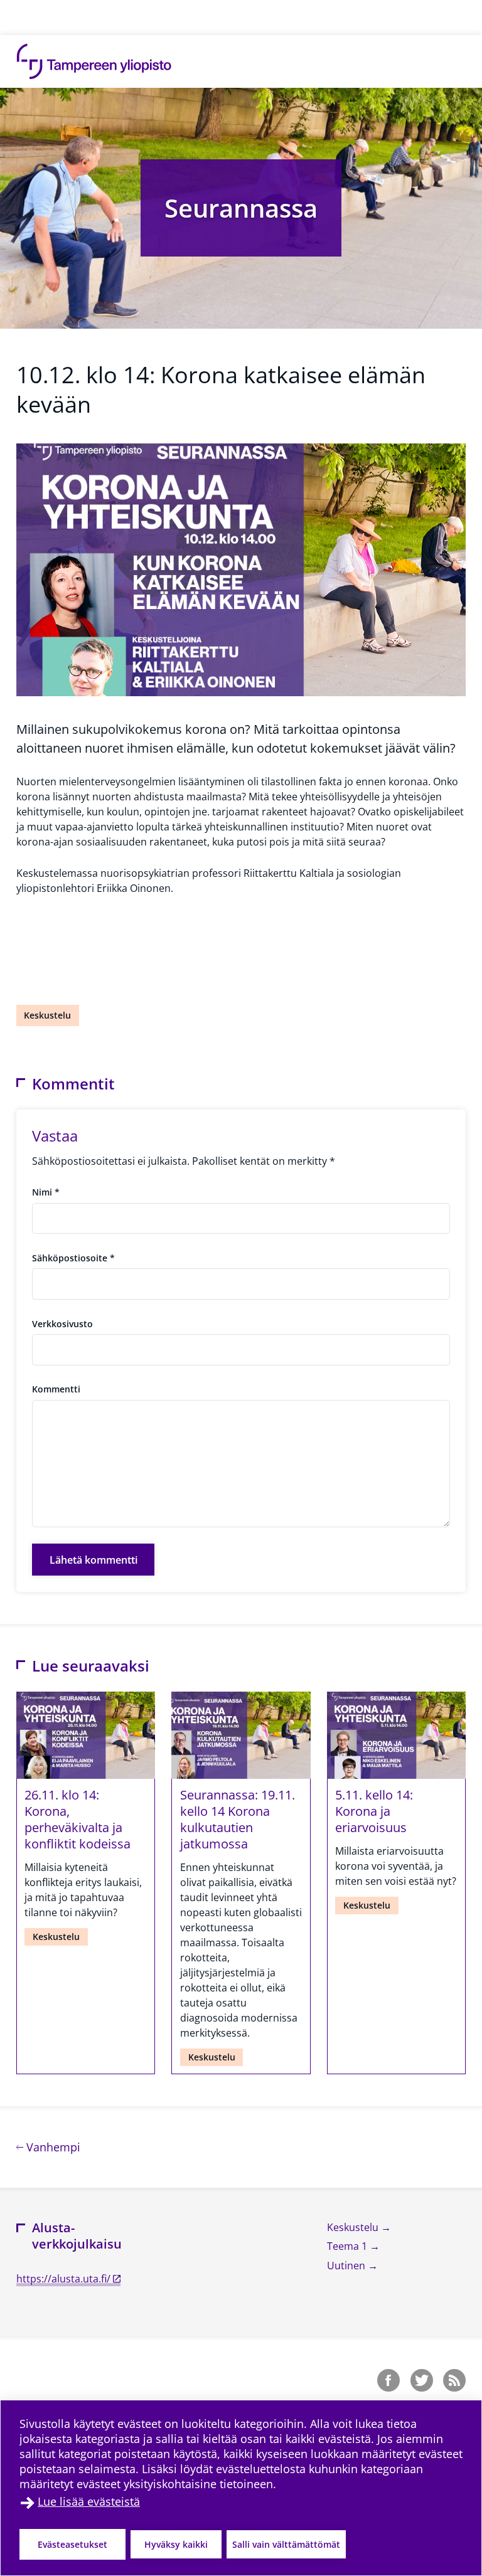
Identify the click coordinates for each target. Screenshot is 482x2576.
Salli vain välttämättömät (286, 2544)
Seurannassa (241, 208)
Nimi (46, 1192)
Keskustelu (47, 1015)
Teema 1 (348, 2246)
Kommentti (56, 1389)
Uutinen (347, 2266)
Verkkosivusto (62, 1324)
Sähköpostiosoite (73, 1258)
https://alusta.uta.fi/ (63, 2279)
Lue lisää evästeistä (89, 2501)
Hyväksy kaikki (176, 2544)
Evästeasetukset (72, 2544)
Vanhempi (52, 2147)
